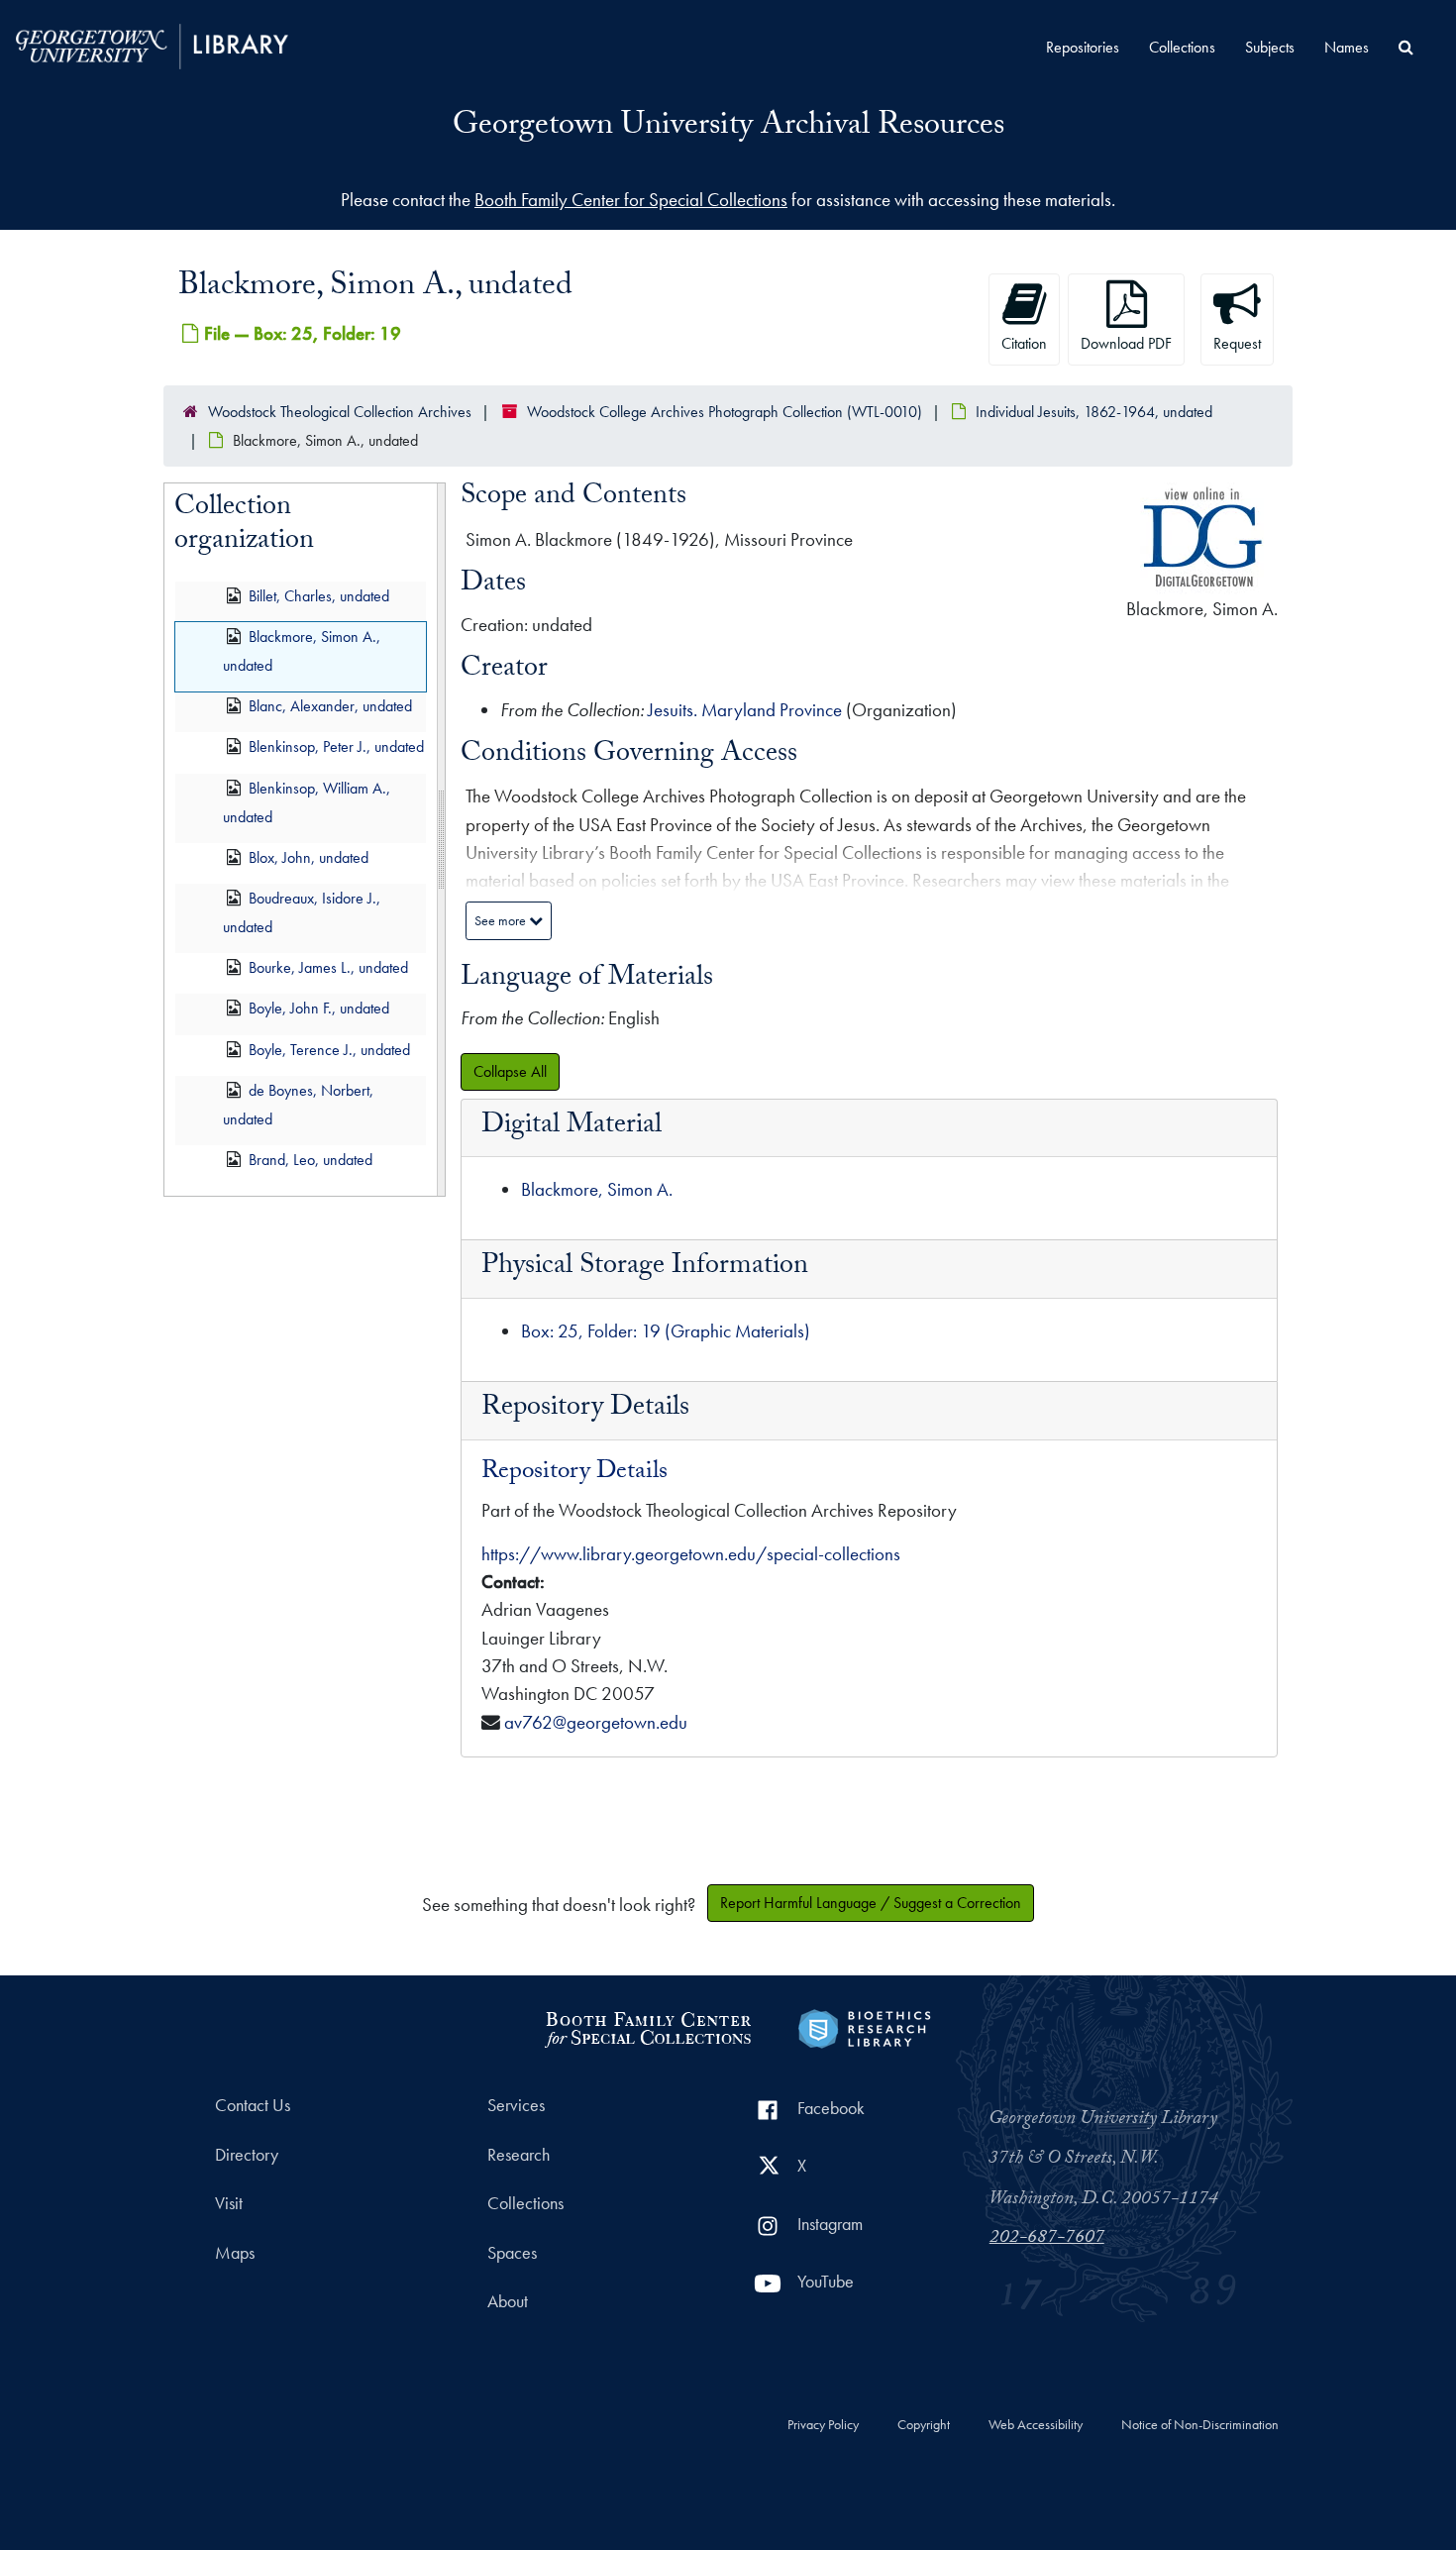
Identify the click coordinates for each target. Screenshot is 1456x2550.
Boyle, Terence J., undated (329, 1050)
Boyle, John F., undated (319, 1009)
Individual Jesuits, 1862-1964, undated (1094, 412)
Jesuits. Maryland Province (745, 710)
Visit (229, 2203)
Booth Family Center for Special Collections (631, 200)
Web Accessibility (1036, 2425)
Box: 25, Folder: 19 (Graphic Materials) (666, 1331)
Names (1347, 47)
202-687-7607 (1047, 2239)
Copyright (924, 2425)
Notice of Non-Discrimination (1200, 2425)
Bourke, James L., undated (328, 967)
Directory (247, 2155)
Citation (1024, 343)
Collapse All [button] (510, 1071)
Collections (1182, 47)
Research (519, 2155)
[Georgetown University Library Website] (152, 44)
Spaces (512, 2253)
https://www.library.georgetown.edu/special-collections (691, 1554)
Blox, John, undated (309, 857)
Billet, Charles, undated (319, 596)
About (508, 2301)
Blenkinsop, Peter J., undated (336, 747)
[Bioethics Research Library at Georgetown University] (864, 2026)
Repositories (1083, 47)
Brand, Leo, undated (311, 1160)
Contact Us (253, 2105)
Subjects (1270, 47)
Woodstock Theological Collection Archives (340, 412)
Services (516, 2105)
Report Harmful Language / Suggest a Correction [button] (871, 1903)
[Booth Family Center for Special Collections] (647, 2026)
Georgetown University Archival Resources (728, 128)
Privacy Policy (823, 2425)
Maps (235, 2253)
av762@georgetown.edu (596, 1722)
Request (1237, 343)
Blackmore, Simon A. (597, 1189)
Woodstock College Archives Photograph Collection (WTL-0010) (725, 412)
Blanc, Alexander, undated (330, 706)
